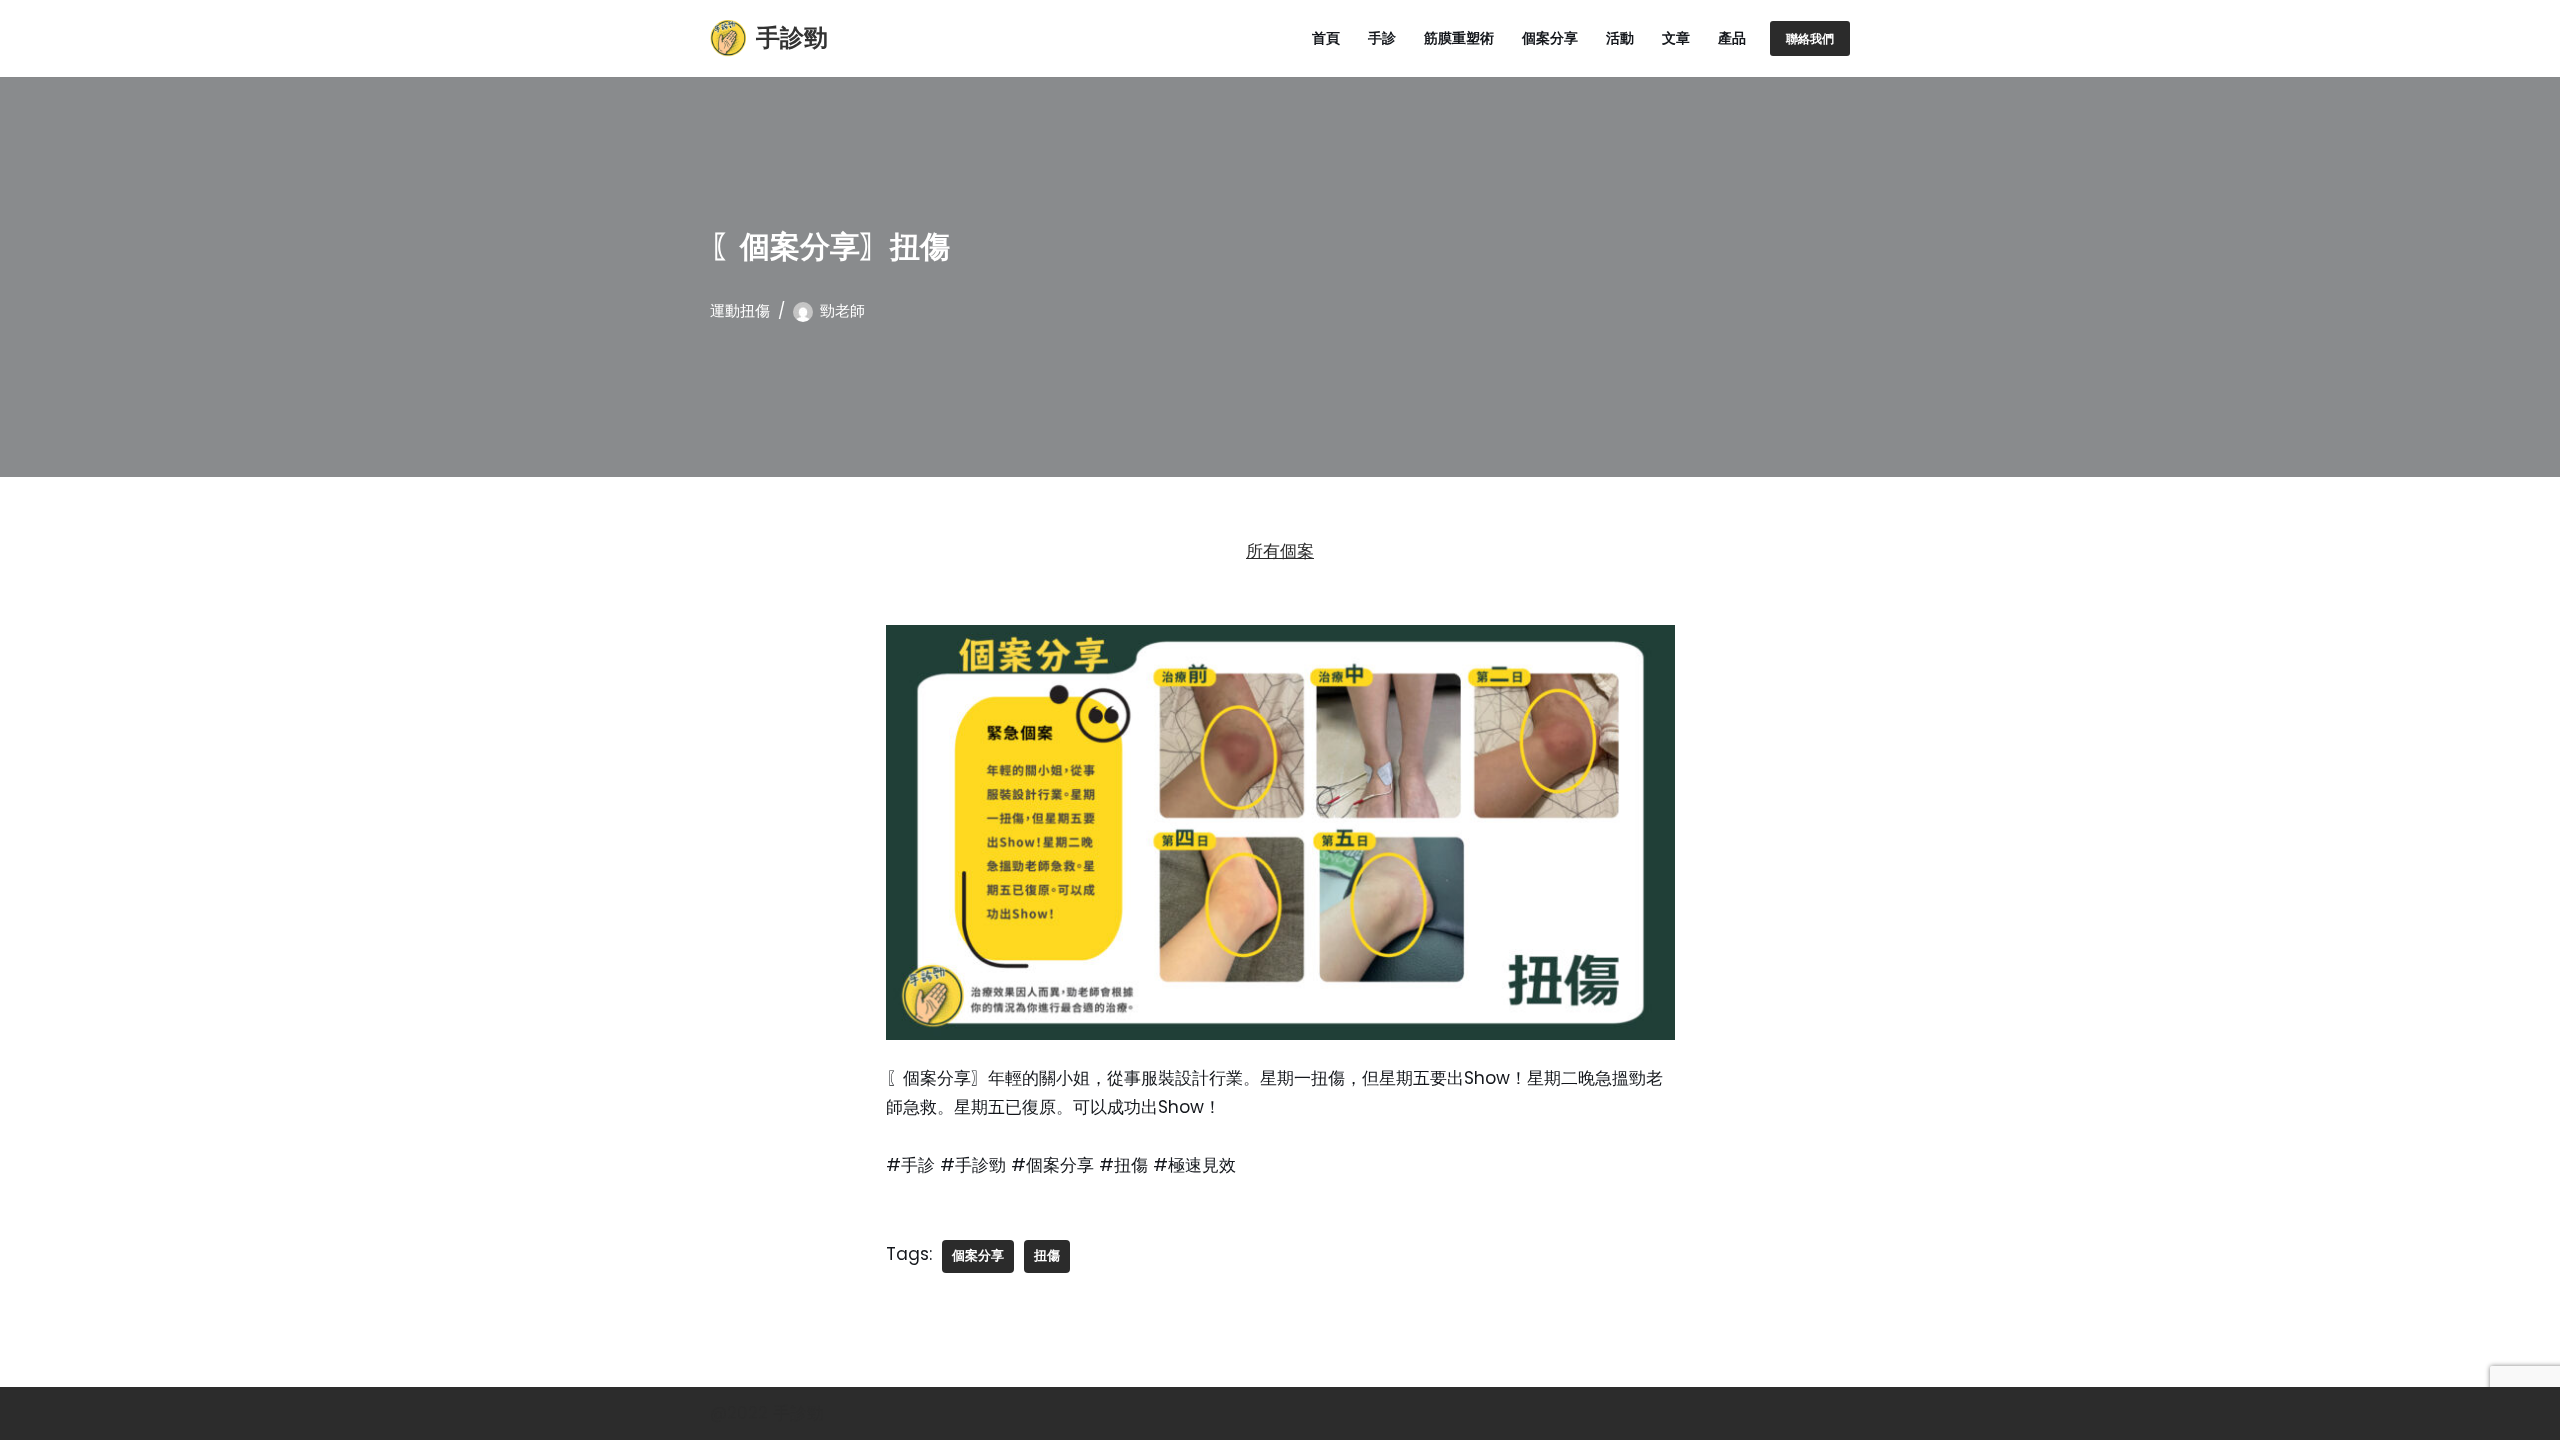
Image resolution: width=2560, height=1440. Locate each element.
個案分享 (1550, 38)
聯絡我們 (1810, 38)
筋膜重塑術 (1459, 38)
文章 (1676, 38)
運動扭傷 (740, 310)
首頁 (1326, 38)
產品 (1732, 38)
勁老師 (842, 310)
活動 (1620, 38)
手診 (1382, 38)
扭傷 (1047, 1255)
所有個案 (1280, 551)
